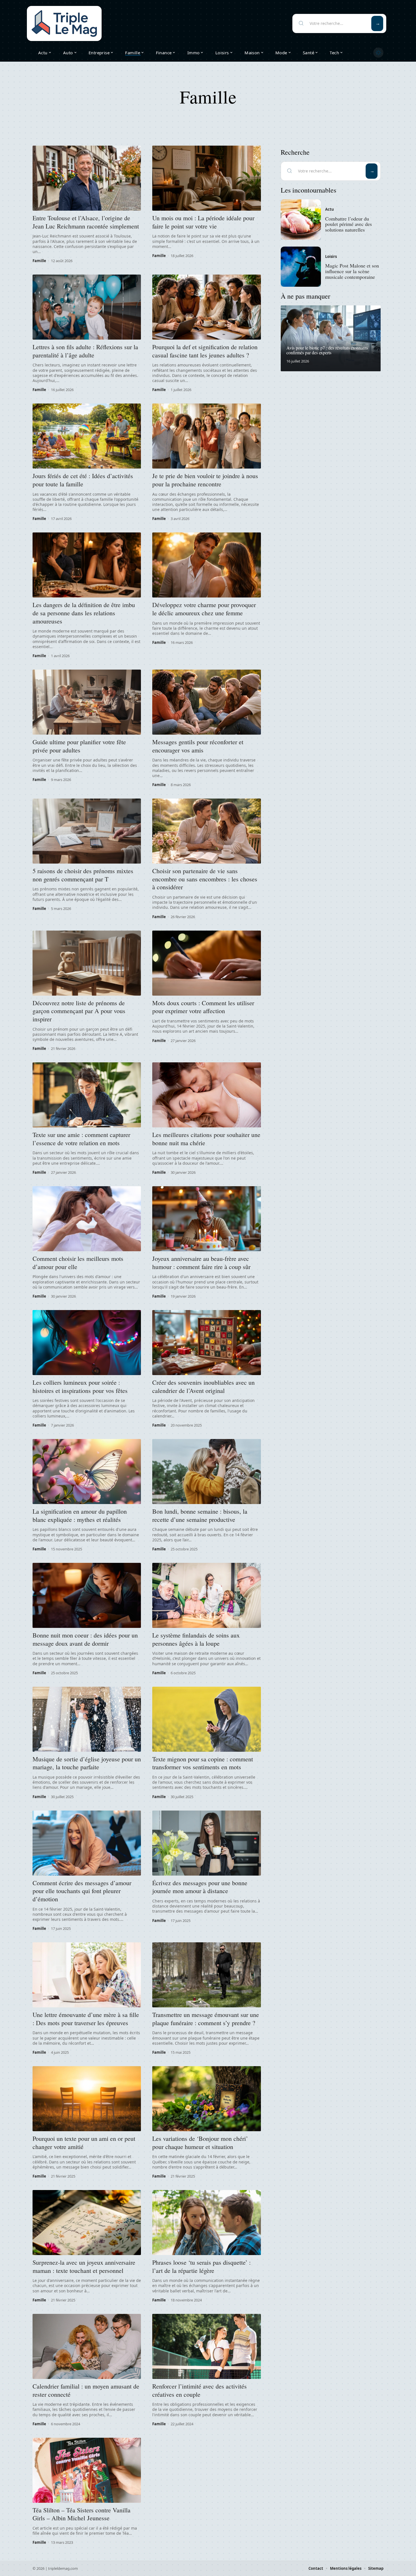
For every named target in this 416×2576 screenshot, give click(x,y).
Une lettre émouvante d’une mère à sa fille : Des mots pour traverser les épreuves (86, 2019)
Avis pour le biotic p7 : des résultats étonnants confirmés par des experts (327, 350)
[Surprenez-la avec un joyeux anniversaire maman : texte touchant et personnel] (87, 2223)
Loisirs (331, 256)
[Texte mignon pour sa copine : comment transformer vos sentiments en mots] (206, 1719)
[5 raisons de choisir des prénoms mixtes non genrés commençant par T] (87, 831)
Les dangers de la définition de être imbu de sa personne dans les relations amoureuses (84, 613)
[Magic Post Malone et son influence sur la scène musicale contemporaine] (301, 267)
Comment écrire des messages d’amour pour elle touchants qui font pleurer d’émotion (82, 1891)
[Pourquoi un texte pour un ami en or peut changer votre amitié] (87, 2099)
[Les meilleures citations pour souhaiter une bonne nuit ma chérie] (206, 1095)
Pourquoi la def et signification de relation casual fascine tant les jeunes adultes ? (205, 351)
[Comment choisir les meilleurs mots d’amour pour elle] (87, 1219)
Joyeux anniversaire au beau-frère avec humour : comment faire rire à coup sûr (201, 1263)
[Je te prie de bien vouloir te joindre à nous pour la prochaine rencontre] (206, 436)
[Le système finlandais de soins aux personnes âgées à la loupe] (206, 1595)
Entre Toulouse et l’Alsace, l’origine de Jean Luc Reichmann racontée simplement (86, 222)
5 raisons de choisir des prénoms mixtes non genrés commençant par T (83, 875)
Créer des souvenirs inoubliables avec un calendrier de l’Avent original (203, 1386)
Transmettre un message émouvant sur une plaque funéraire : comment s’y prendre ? (206, 2019)
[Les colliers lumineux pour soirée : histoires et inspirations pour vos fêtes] (87, 1343)
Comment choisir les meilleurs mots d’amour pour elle (78, 1263)
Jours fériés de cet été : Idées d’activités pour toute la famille (83, 480)
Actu (330, 210)
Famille (39, 261)
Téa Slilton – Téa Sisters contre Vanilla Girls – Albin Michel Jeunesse (82, 2514)
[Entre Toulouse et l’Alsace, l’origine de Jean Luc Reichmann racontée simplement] (87, 178)
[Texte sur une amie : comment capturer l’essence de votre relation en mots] (87, 1095)
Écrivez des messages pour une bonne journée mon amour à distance (200, 1887)
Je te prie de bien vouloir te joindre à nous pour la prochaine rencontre (205, 480)
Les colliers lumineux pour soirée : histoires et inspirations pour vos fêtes (80, 1386)
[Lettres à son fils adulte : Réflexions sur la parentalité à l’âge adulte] (87, 307)
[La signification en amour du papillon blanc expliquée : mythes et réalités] (87, 1472)
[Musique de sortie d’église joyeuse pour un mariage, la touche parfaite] (87, 1719)
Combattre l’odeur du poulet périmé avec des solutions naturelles (349, 224)
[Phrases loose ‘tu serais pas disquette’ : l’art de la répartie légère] (206, 2223)
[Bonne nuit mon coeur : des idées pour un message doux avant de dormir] (87, 1595)
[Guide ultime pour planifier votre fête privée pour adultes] (87, 702)
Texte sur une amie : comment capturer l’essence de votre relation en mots (81, 1139)
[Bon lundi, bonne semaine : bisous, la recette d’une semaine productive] (206, 1472)
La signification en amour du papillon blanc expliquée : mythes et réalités (80, 1515)
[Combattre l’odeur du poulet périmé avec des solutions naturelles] (301, 219)
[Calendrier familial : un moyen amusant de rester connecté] (87, 2346)
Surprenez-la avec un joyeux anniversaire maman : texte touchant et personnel (84, 2266)
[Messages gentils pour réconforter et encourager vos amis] (206, 702)
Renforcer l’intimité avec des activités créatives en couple (200, 2390)
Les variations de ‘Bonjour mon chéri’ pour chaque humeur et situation (200, 2143)
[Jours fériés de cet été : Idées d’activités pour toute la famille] (87, 436)
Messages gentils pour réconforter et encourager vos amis (198, 746)
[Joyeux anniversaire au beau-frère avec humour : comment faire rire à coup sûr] (206, 1219)
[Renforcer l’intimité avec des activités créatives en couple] (206, 2346)
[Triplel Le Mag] (64, 23)
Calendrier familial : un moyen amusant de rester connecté (86, 2390)
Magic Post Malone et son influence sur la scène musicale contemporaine (352, 271)
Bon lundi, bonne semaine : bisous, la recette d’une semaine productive (200, 1515)
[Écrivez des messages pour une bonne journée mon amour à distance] (206, 1843)
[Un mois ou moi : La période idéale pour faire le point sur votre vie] (206, 178)
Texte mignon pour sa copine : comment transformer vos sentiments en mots (203, 1763)
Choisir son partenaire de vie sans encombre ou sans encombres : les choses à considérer (205, 879)
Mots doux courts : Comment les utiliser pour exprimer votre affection (203, 1007)
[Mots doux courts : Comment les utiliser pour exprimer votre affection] (206, 963)
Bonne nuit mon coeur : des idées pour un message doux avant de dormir (85, 1639)
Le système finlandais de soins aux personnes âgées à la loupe (196, 1639)
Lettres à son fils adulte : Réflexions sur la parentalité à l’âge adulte (85, 351)
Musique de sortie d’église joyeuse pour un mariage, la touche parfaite (87, 1763)
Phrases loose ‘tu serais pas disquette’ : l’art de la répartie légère (201, 2266)
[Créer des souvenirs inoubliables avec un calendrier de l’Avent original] (206, 1343)
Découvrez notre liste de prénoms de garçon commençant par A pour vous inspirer (79, 1011)
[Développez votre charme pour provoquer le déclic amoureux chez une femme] (206, 565)
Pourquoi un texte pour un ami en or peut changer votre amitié (84, 2143)
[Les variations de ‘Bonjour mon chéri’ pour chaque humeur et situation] (206, 2099)
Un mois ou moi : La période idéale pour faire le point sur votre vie (203, 222)
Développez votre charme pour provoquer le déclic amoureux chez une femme (204, 609)
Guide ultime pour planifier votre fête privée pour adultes (79, 746)
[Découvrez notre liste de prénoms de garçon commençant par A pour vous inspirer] (87, 963)
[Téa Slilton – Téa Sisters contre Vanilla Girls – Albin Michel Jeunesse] (87, 2470)
